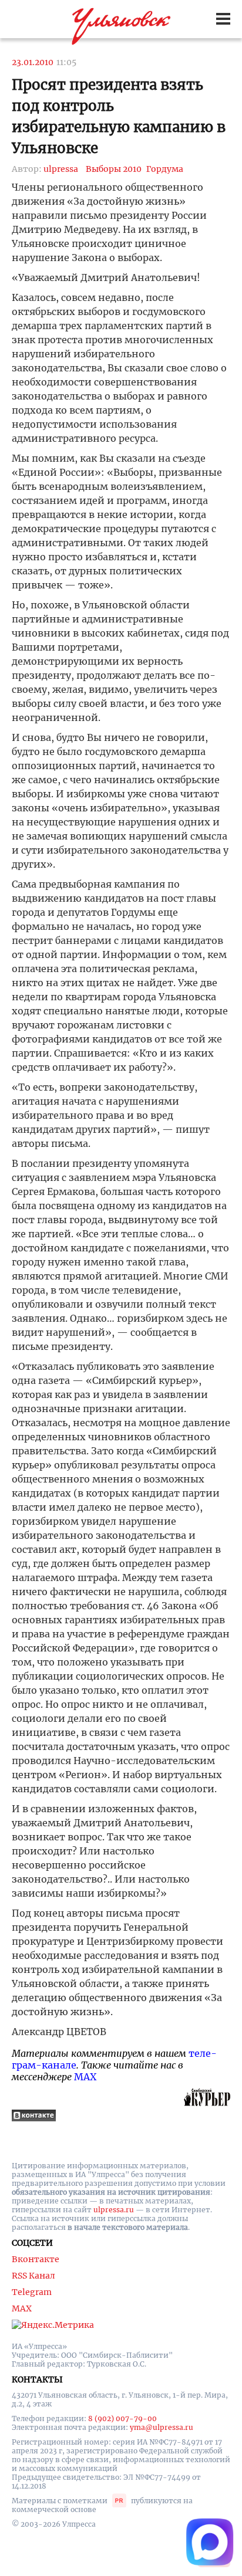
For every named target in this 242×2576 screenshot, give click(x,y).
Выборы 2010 (114, 169)
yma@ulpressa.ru (162, 2427)
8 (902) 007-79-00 (122, 2418)
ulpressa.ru (114, 2210)
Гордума (165, 169)
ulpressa (61, 169)
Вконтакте (36, 2259)
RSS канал (33, 2276)
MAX (85, 2077)
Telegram (32, 2292)
